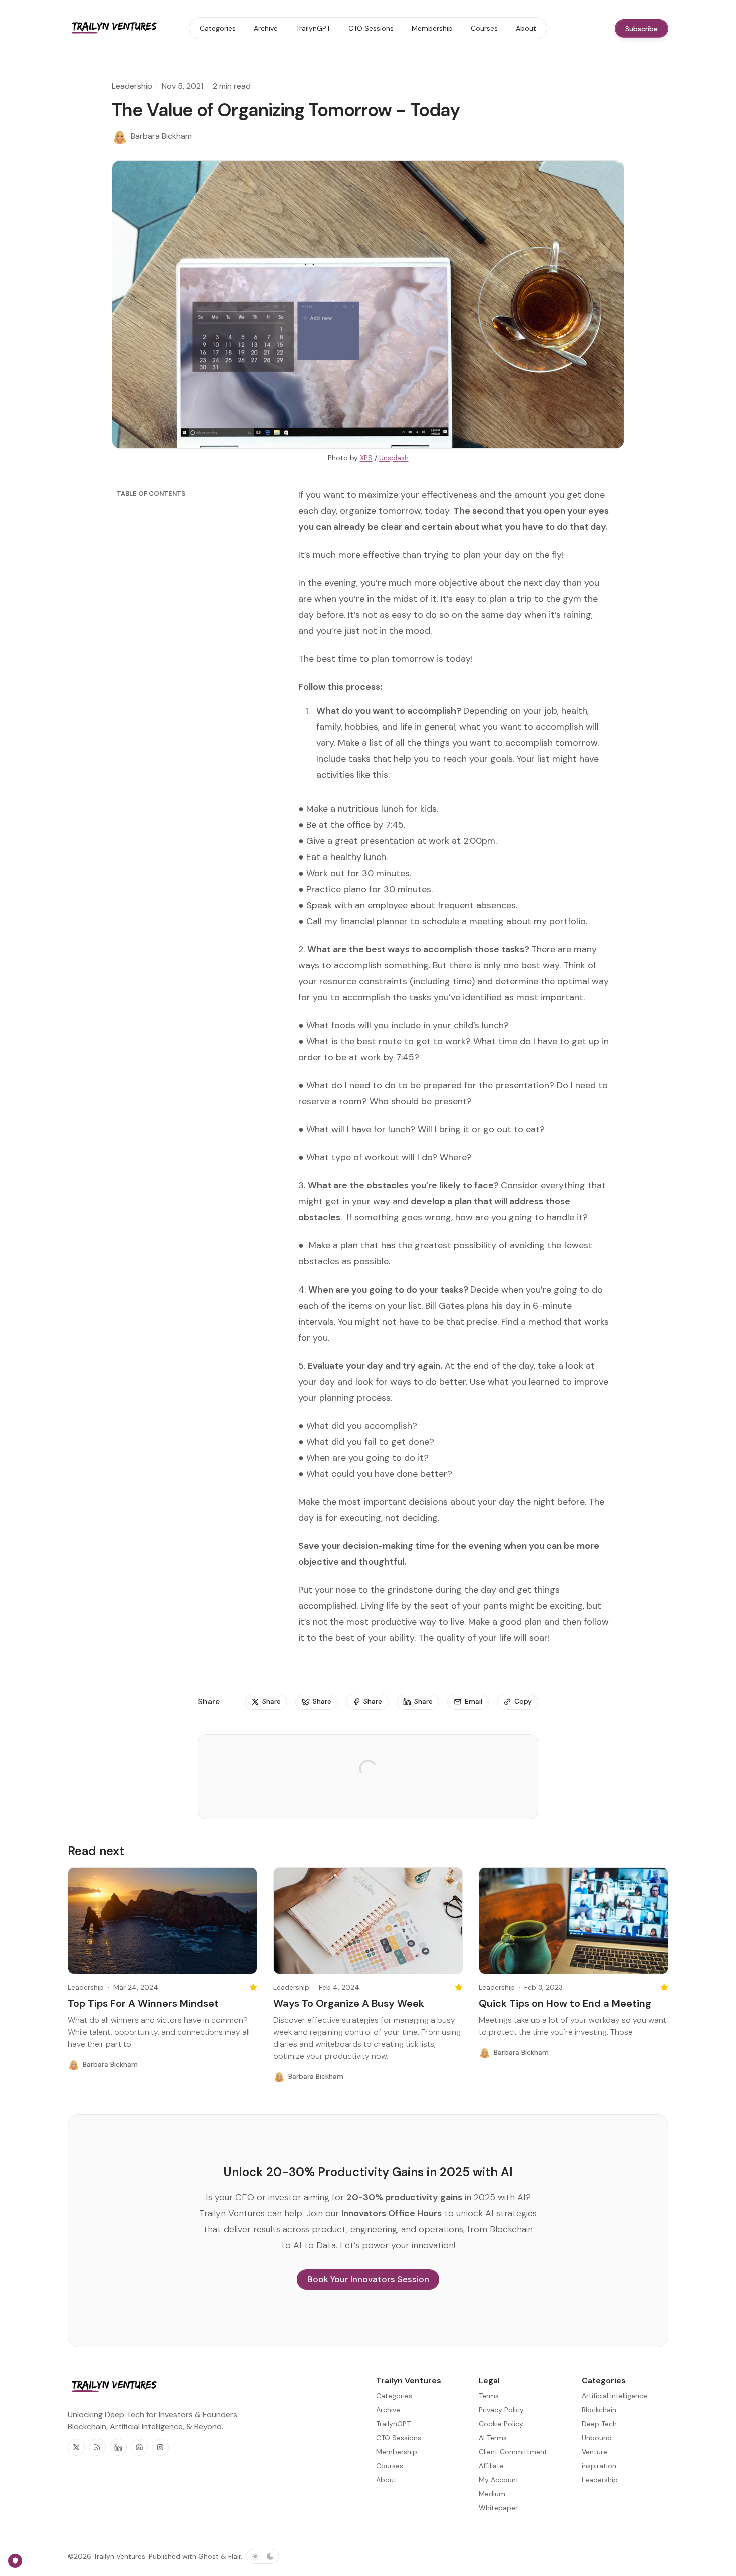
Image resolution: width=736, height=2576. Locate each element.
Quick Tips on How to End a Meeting (565, 2003)
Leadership (132, 86)
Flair (235, 2556)
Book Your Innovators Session (368, 2279)
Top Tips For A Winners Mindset (143, 2003)
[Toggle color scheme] (263, 2556)
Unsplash (394, 458)
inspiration (599, 2466)
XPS (366, 458)
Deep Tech (599, 2424)
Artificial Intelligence (615, 2396)
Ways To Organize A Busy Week (349, 2003)
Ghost (209, 2556)
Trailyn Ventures (119, 2556)
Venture (595, 2452)
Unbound (597, 2438)
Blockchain (599, 2410)
